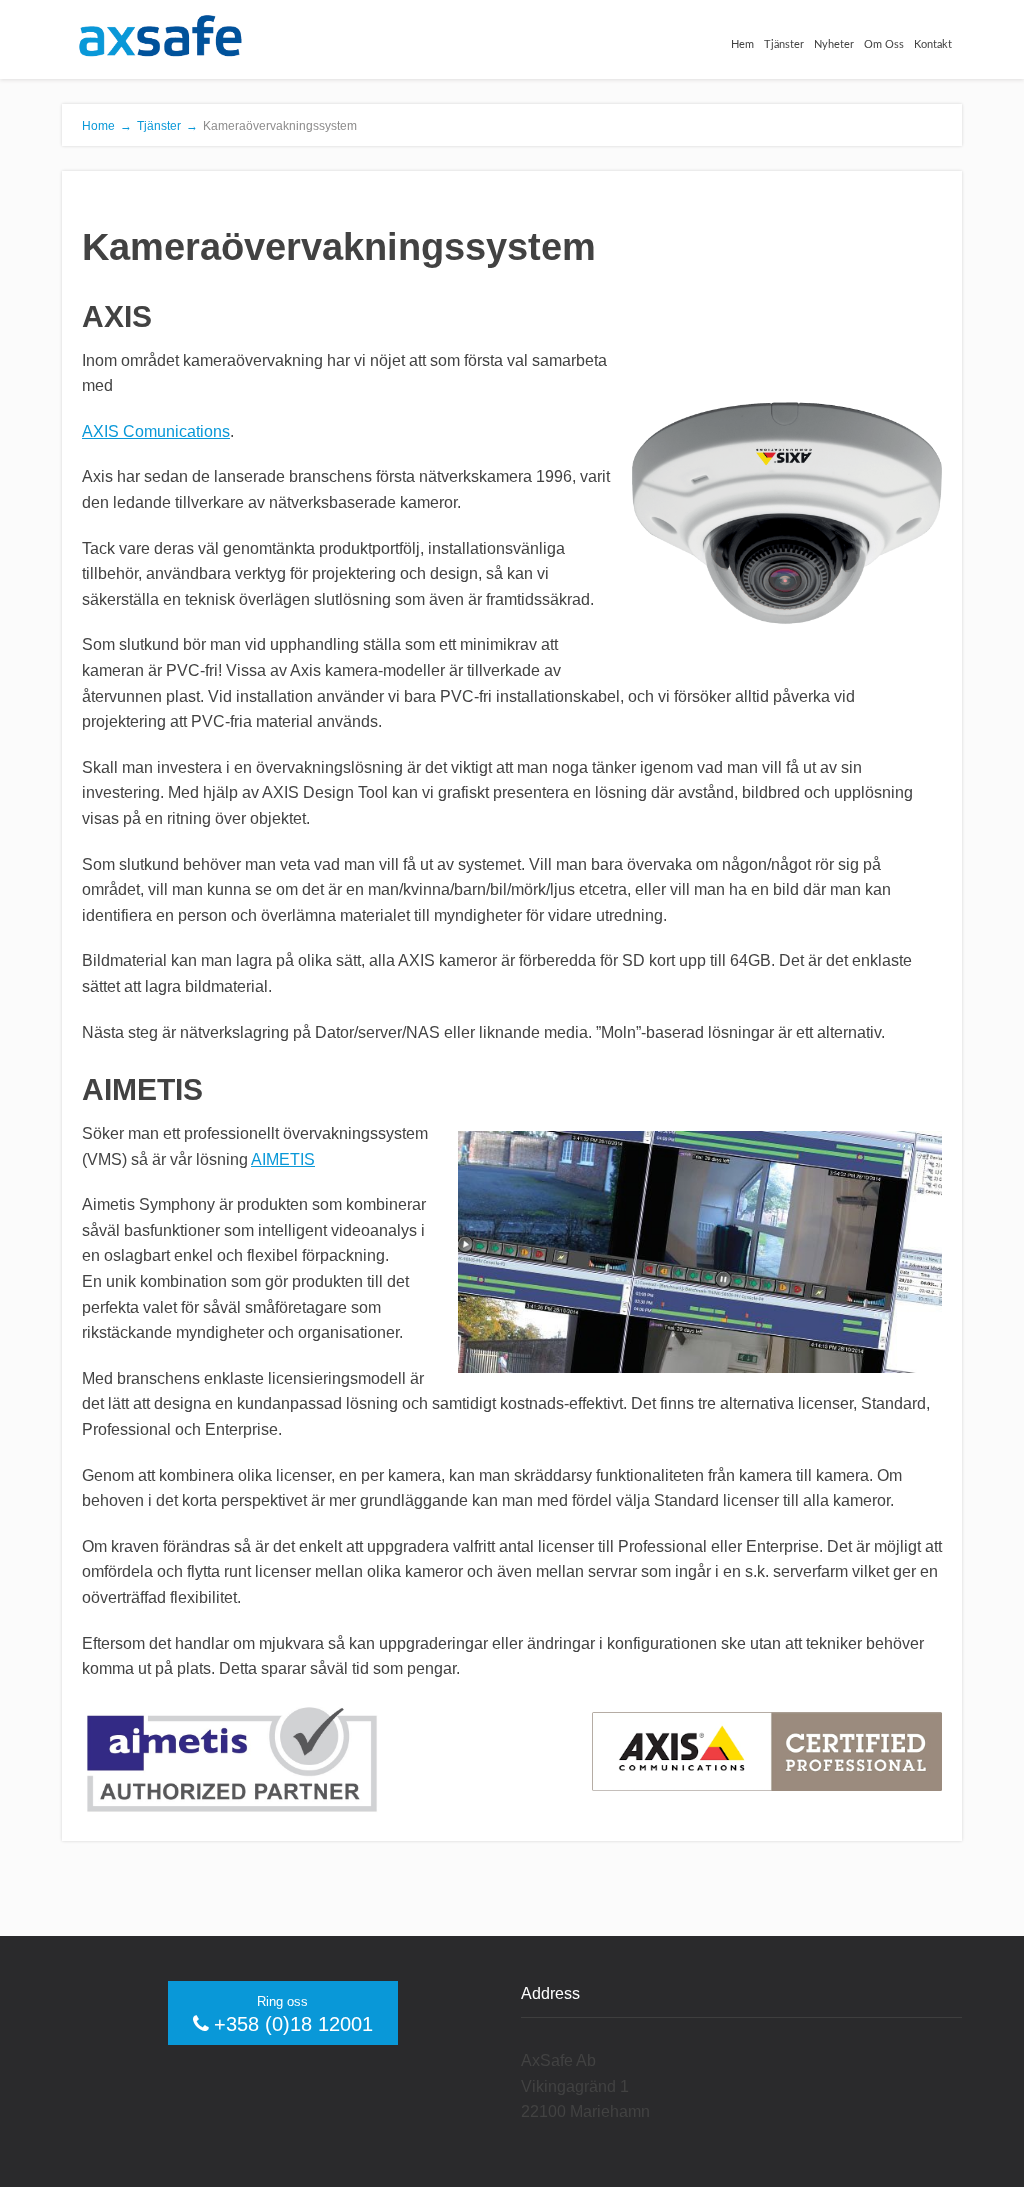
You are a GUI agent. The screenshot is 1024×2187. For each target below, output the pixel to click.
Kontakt (933, 44)
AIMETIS (283, 1159)
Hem (742, 44)
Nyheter (834, 44)
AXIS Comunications (156, 431)
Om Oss (884, 44)
